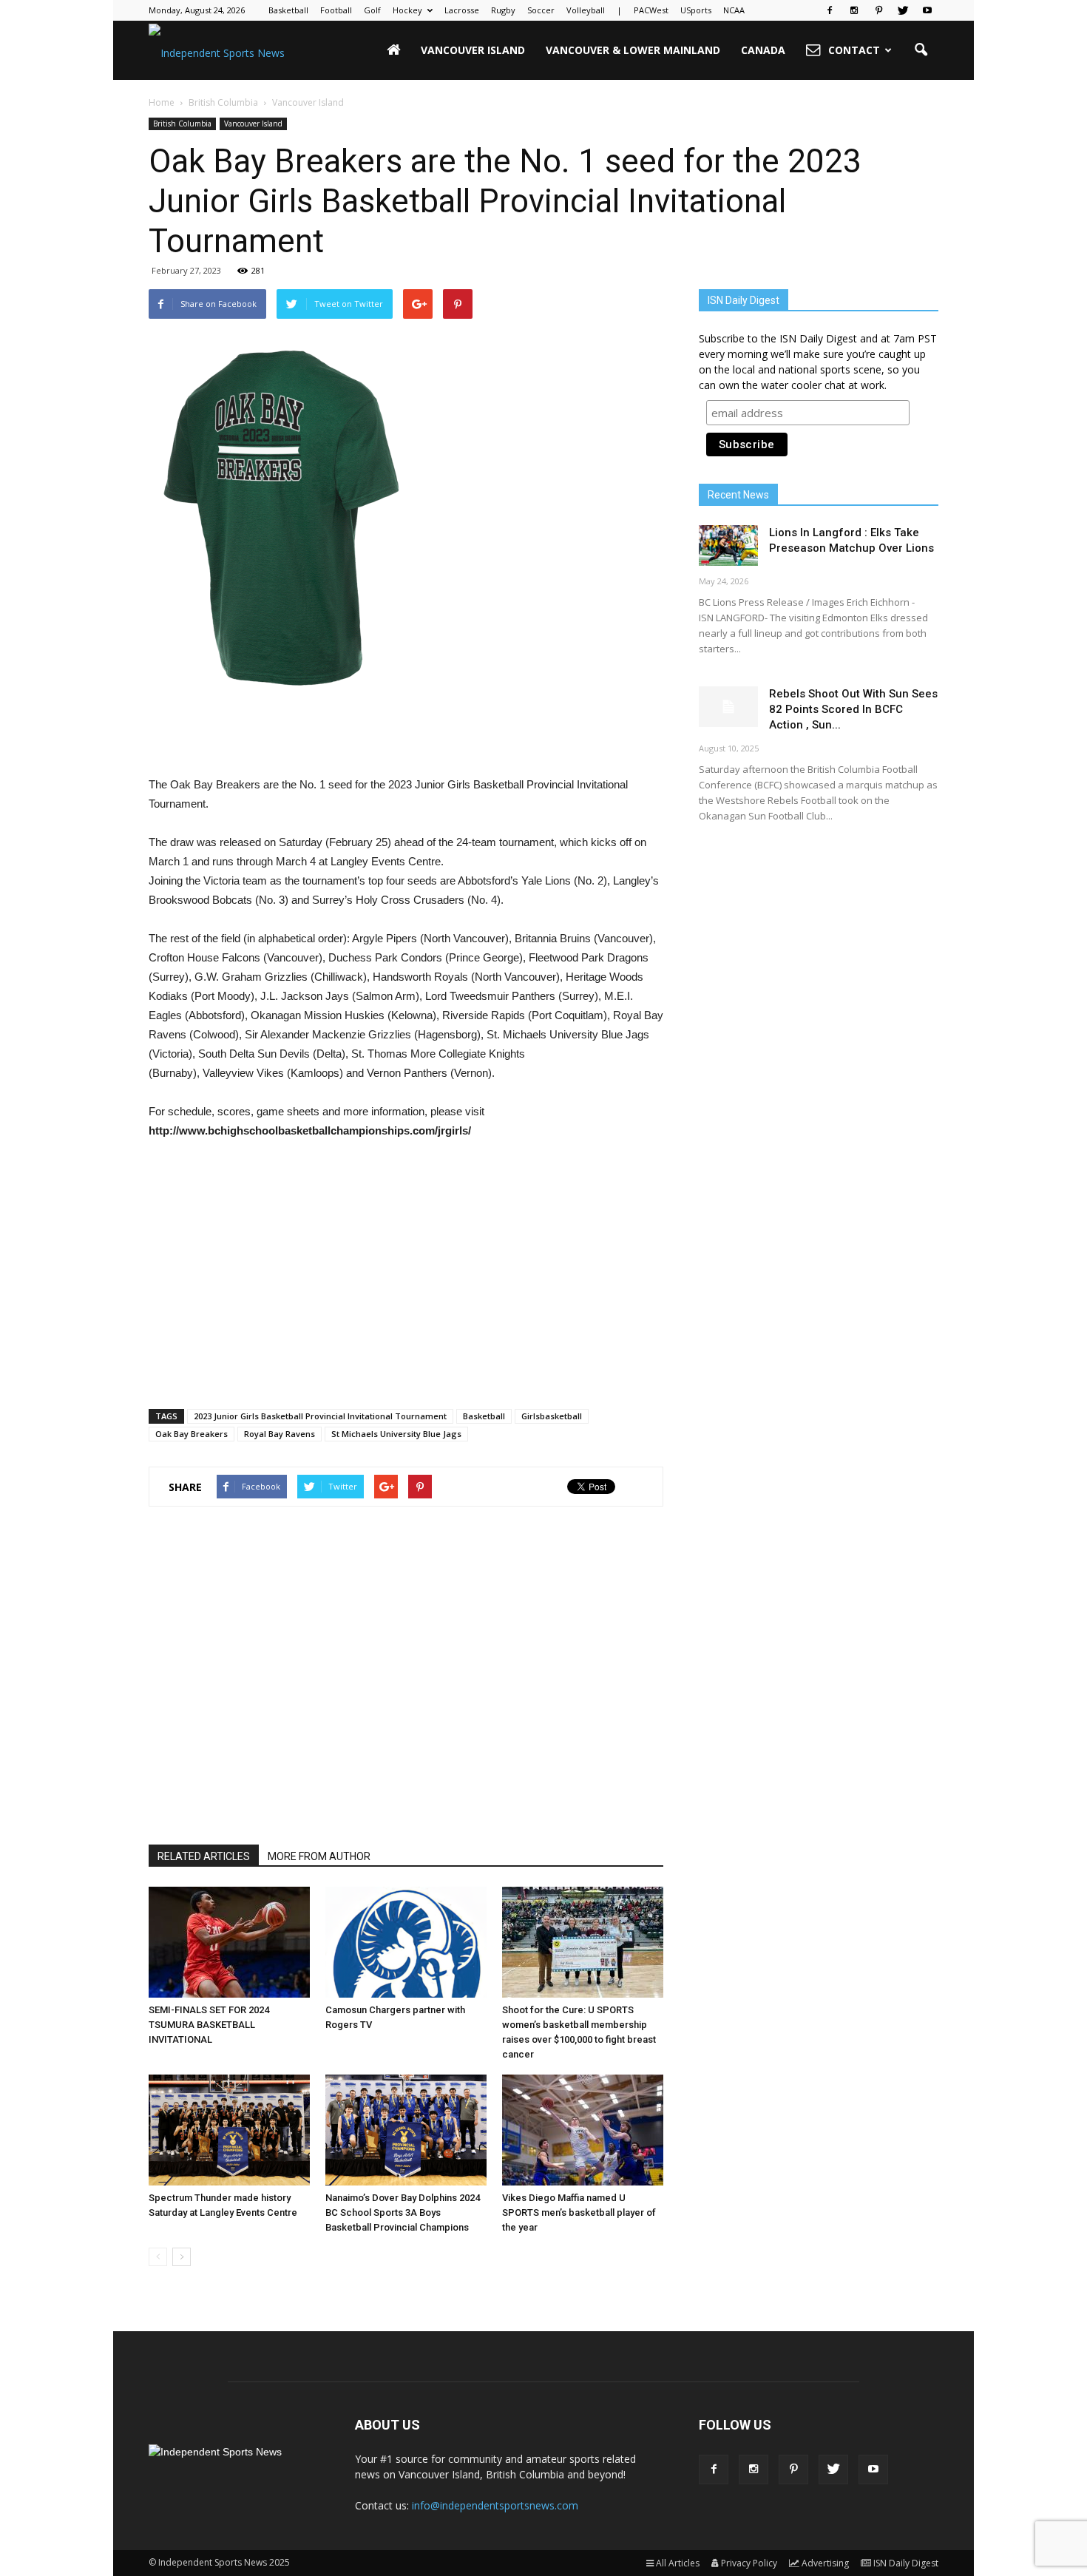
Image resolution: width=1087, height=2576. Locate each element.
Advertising (825, 2563)
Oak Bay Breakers (192, 1434)
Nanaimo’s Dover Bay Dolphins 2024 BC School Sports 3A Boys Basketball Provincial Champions (403, 2212)
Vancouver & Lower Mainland (633, 50)
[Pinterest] (878, 10)
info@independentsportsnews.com (495, 2505)
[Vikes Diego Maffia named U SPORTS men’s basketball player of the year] (583, 2130)
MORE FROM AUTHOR (319, 1856)
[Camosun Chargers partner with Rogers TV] (406, 1942)
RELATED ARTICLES (204, 1856)
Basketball (288, 10)
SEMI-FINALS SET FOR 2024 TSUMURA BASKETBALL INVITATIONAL (209, 2025)
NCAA (734, 10)
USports (696, 10)
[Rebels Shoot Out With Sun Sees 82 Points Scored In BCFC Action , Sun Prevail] (728, 707)
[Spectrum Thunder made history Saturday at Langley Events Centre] (229, 2130)
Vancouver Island (473, 50)
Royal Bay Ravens (280, 1434)
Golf (372, 10)
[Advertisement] (406, 737)
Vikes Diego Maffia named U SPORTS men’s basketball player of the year (579, 2212)
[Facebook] (830, 10)
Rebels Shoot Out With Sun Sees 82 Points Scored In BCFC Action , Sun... (853, 709)
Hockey (407, 10)
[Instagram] (854, 10)
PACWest (651, 10)
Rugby (503, 10)
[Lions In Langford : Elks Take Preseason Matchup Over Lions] (728, 545)
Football (336, 10)
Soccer (541, 10)
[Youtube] (927, 10)
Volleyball (586, 10)
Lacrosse (462, 10)
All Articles (678, 2563)
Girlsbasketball (552, 1416)
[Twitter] (903, 10)
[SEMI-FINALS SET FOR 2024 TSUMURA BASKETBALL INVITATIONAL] (229, 1942)
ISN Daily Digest (906, 2563)
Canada (763, 50)
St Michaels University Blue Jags (396, 1434)
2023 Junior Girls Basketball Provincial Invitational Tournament (320, 1416)
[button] (921, 50)
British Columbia (182, 124)
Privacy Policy (749, 2563)
